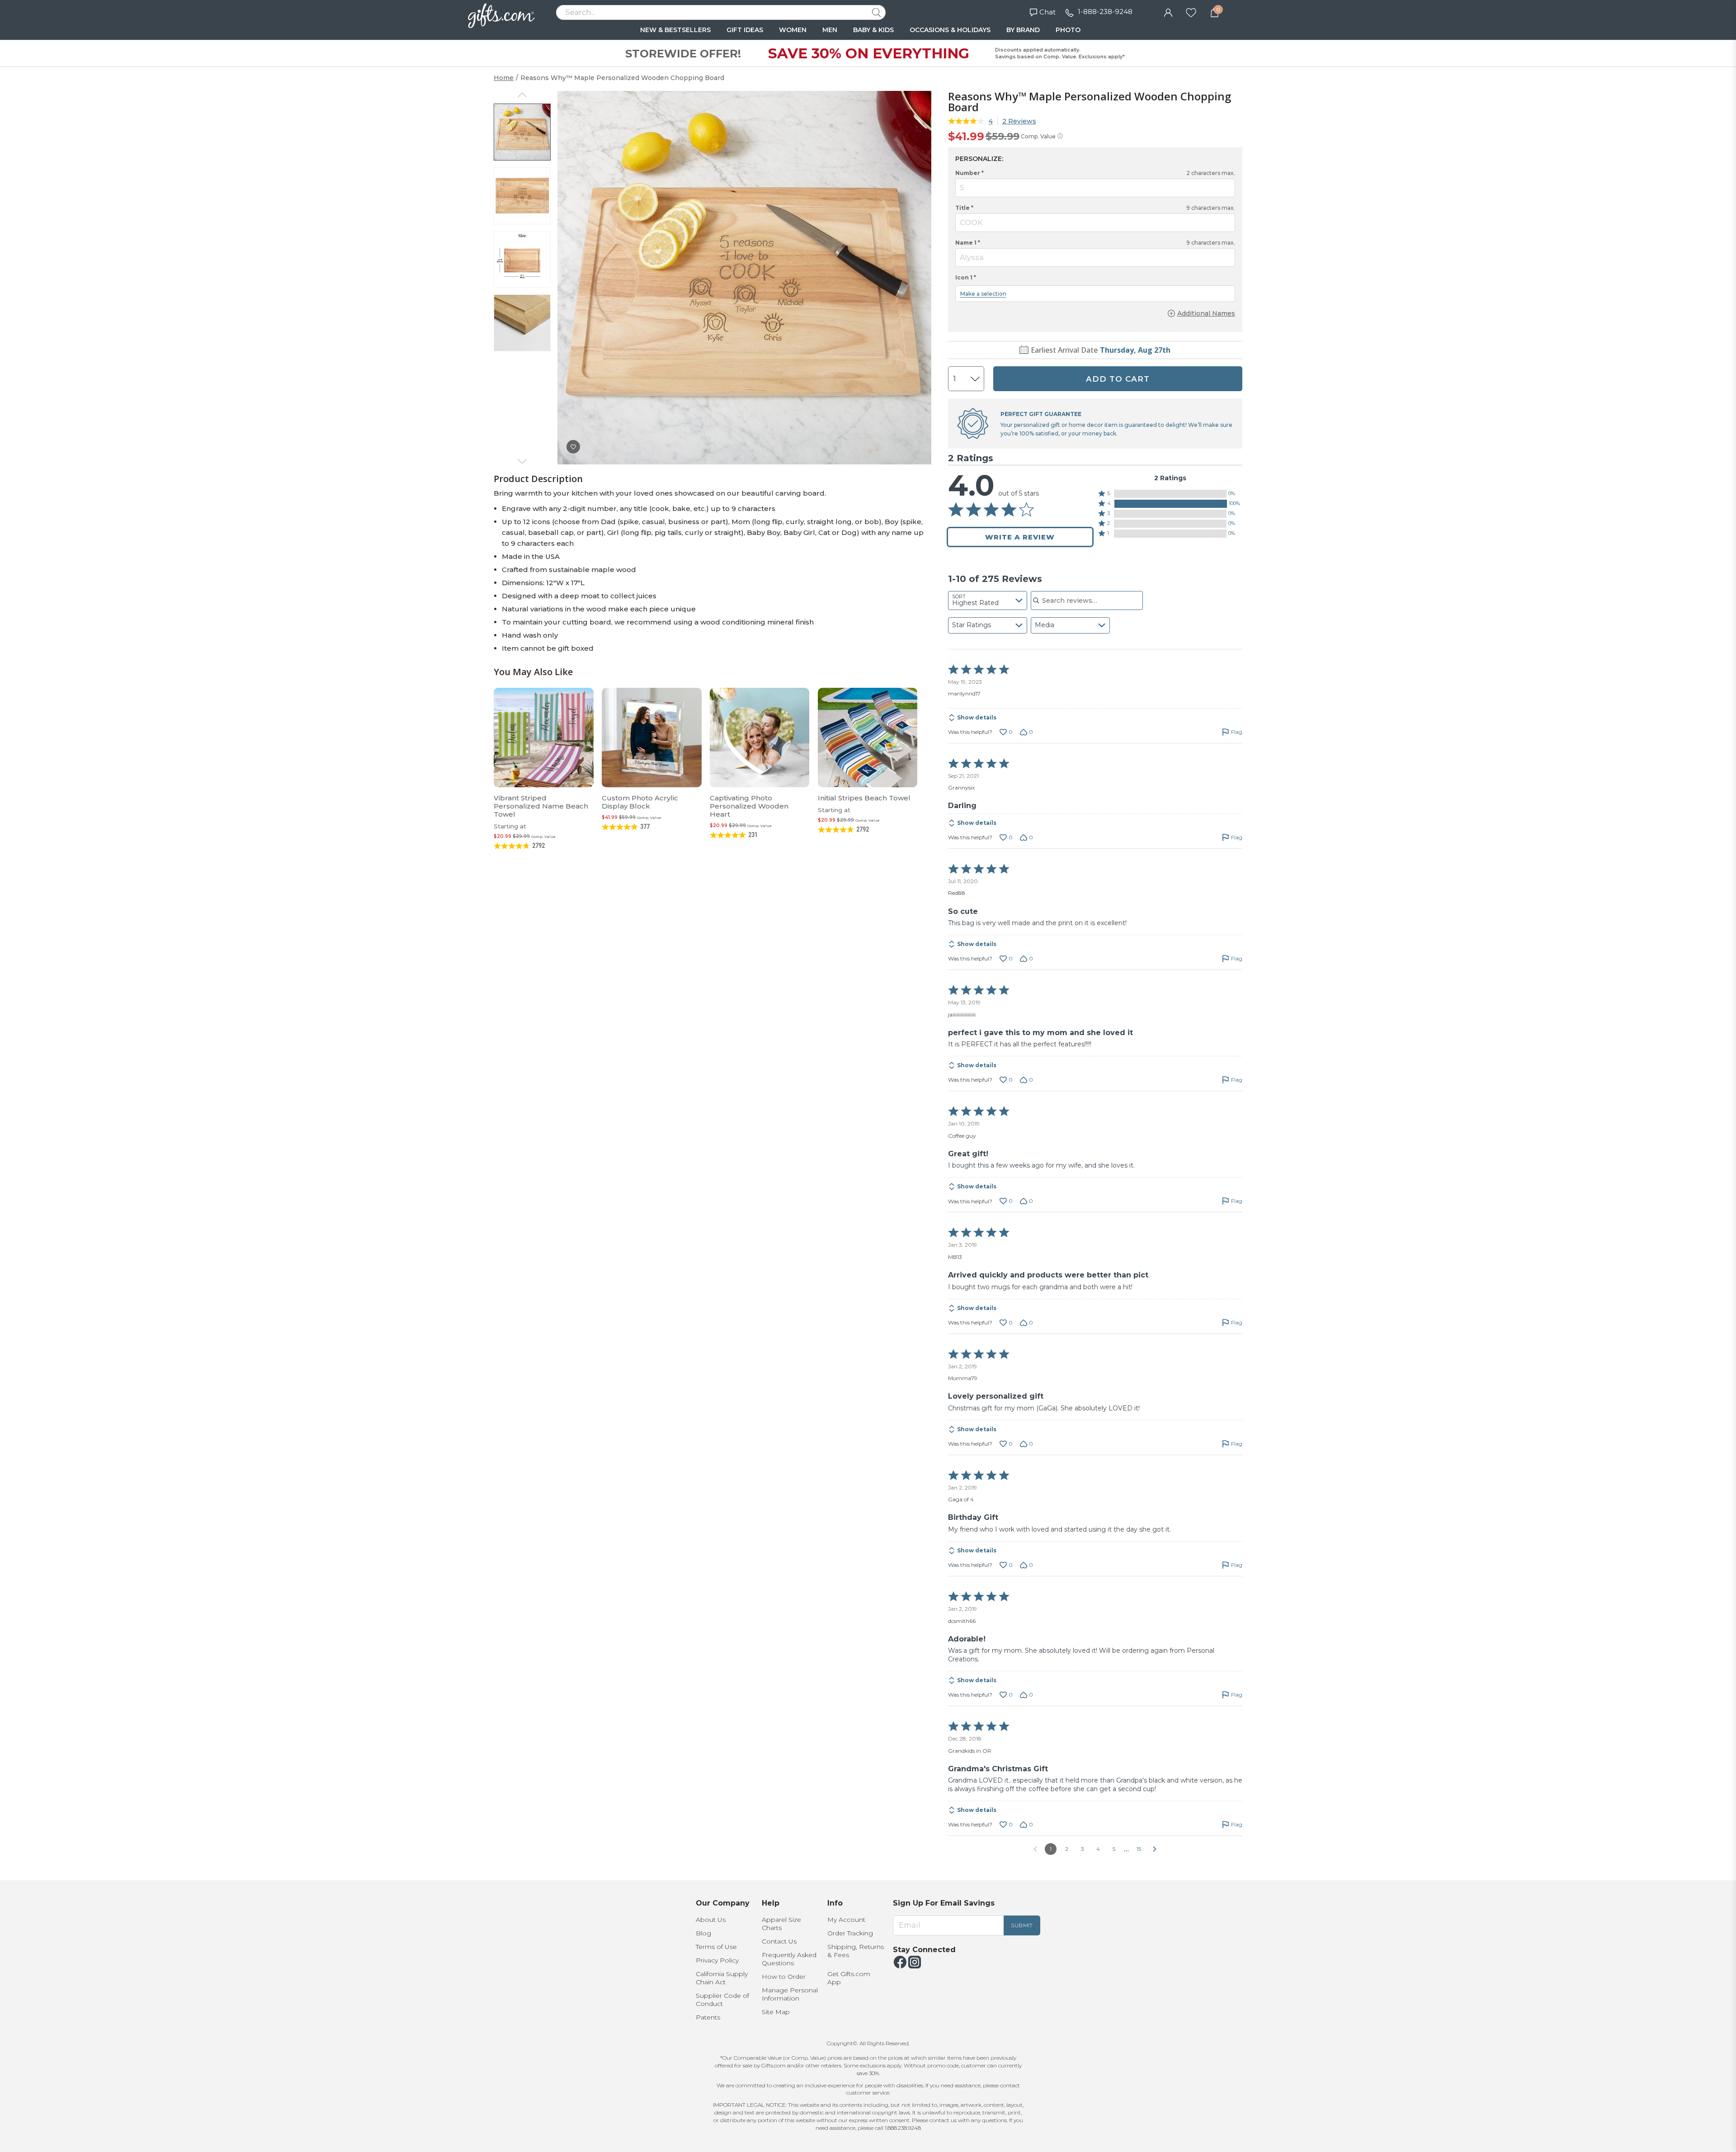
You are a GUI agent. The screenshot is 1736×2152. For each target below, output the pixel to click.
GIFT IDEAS (745, 30)
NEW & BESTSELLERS (675, 30)
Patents (708, 2017)
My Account (846, 1920)
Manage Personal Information (790, 1994)
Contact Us (779, 1941)
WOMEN (793, 30)
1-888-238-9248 (1105, 12)
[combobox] (988, 601)
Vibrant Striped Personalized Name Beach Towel (541, 806)
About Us (711, 1920)
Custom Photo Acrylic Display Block (640, 802)
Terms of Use (716, 1947)
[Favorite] (1191, 12)
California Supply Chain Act (722, 1978)
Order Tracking (850, 1933)
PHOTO (1068, 30)
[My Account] (1168, 12)
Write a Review (1020, 537)
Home (504, 78)
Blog (703, 1933)
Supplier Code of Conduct (722, 2000)
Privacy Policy (717, 1960)
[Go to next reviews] (1155, 1849)
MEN (830, 30)
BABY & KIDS (873, 30)
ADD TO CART (1118, 379)
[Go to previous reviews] (1035, 1849)
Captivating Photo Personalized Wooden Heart (749, 806)
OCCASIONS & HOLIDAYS (950, 30)
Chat (1047, 12)
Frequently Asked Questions (789, 1959)
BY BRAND (1023, 30)
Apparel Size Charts (781, 1924)
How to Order (784, 1977)
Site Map (776, 2012)
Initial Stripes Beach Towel (864, 798)
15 (1139, 1849)
